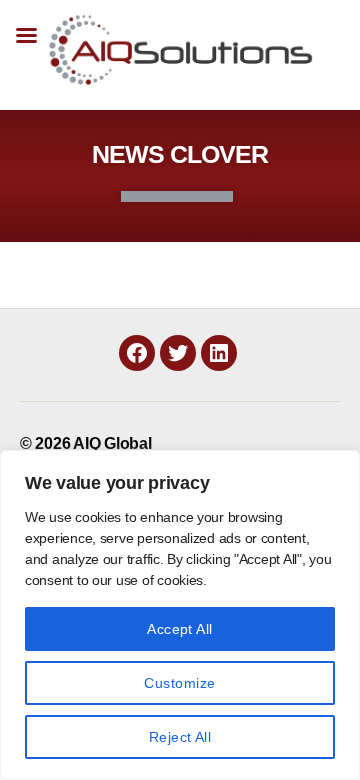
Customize (179, 683)
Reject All (180, 737)
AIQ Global (112, 443)
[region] (180, 615)
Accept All (180, 629)
